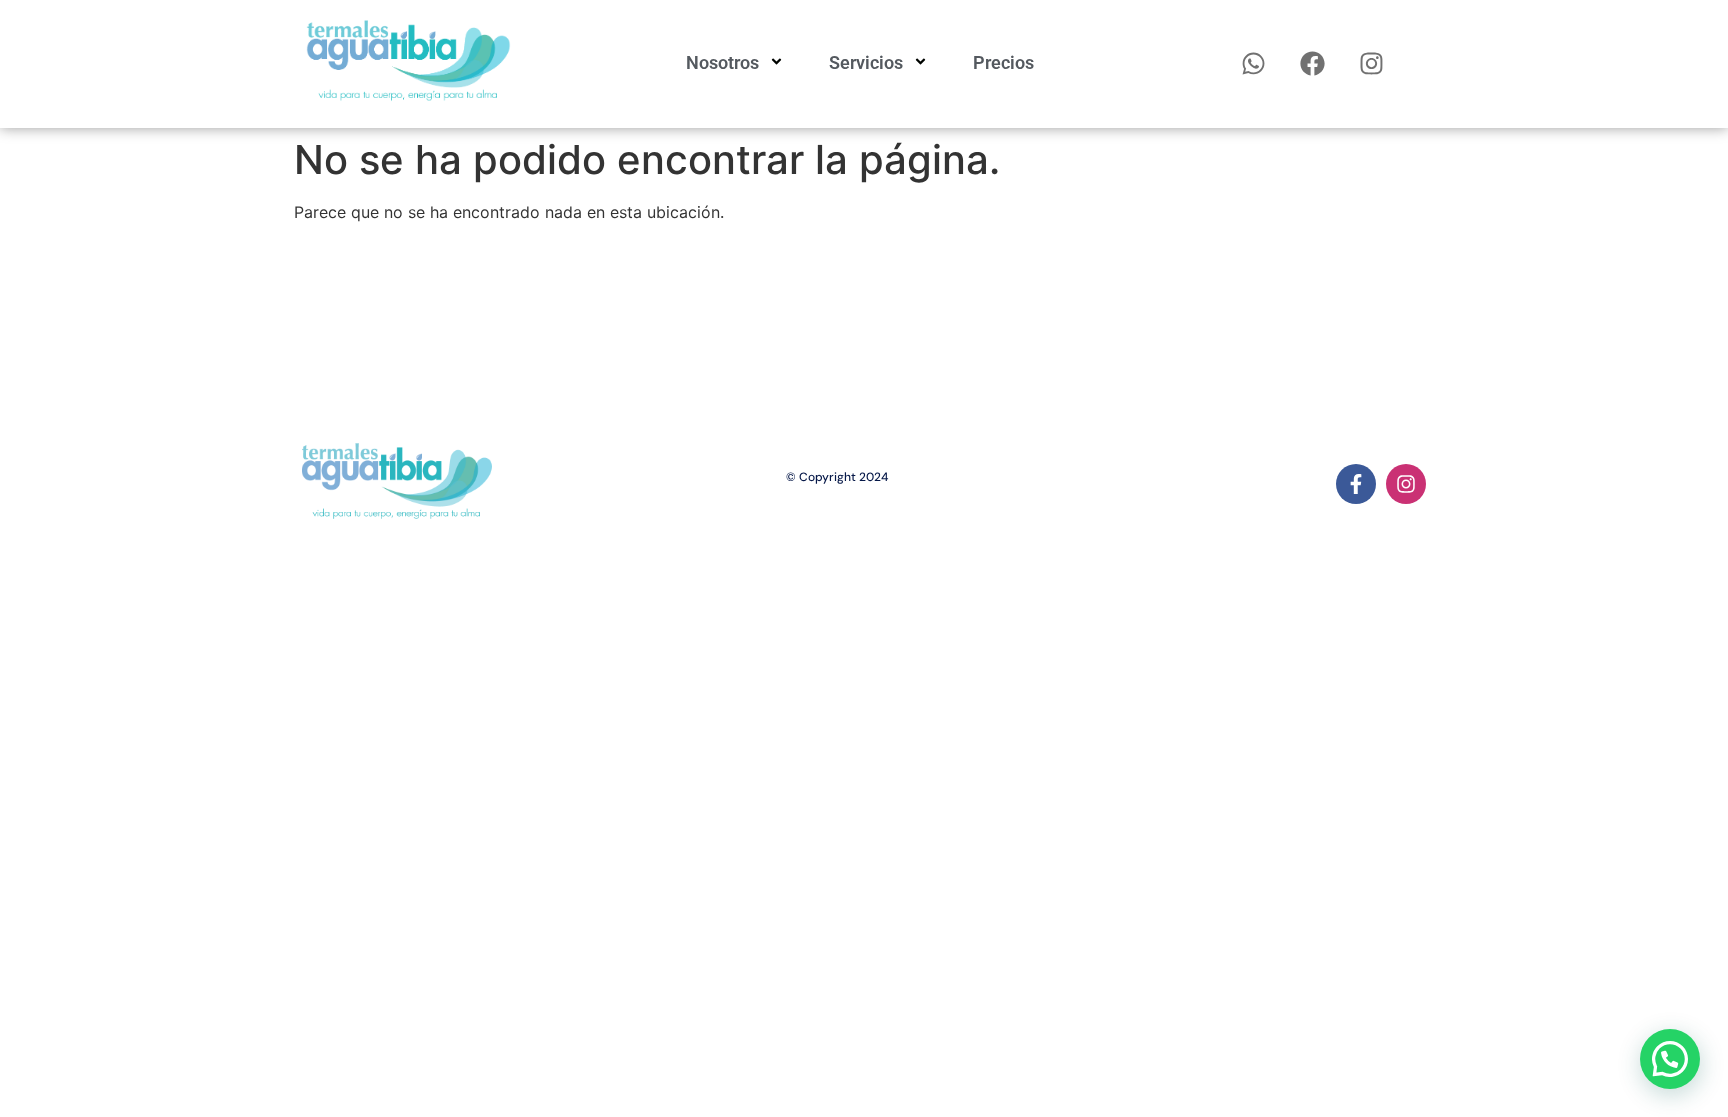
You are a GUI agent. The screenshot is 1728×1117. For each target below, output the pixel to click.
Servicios (866, 62)
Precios (1003, 62)
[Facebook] (1312, 63)
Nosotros (722, 62)
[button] (1670, 1059)
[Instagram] (1371, 63)
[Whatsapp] (1253, 63)
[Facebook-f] (1356, 484)
